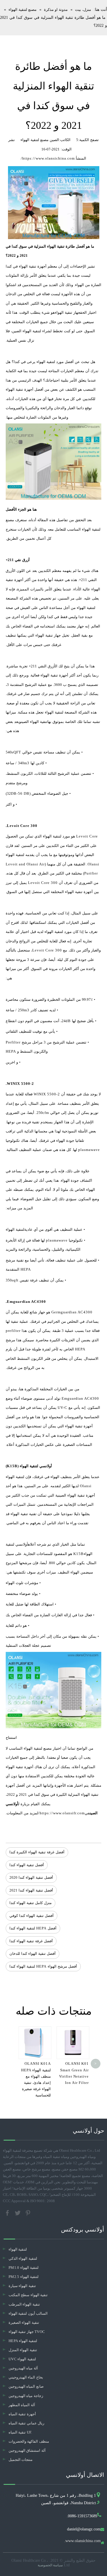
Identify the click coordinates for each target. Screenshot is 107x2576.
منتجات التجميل (21, 2460)
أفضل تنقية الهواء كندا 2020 (31, 1877)
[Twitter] (18, 2213)
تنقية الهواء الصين (34, 722)
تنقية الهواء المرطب (24, 2304)
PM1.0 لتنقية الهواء (24, 2268)
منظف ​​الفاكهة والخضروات (29, 2441)
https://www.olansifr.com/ (61, 1813)
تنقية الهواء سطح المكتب (28, 2295)
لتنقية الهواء (15, 1229)
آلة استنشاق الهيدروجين (27, 2450)
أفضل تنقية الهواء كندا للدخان (33, 1954)
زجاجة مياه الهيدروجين (26, 2396)
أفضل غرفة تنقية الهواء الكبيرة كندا (37, 1852)
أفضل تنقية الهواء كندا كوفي (32, 1916)
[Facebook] (8, 2213)
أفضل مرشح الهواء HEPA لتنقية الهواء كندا (43, 1966)
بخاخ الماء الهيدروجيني (26, 2377)
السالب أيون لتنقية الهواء (28, 2313)
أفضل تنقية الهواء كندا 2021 (31, 1890)
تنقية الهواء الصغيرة (24, 2323)
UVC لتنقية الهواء (22, 2359)
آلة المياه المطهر (22, 2405)
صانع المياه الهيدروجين (26, 2386)
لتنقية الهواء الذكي (23, 2258)
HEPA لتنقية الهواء (23, 2341)
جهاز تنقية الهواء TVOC (27, 2332)
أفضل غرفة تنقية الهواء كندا (31, 1941)
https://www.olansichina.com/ (48, 158)
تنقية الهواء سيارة (22, 2286)
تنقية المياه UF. (20, 2432)
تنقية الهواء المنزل (23, 2350)
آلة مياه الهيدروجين (23, 2368)
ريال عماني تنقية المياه (26, 2423)
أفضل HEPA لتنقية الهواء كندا (33, 1928)
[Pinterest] (28, 2213)
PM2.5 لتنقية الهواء (24, 2277)
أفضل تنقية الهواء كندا (27, 1865)
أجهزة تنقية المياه (22, 2414)
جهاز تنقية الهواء (67, 312)
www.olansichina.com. (82, 2541)
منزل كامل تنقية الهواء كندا (31, 1903)
